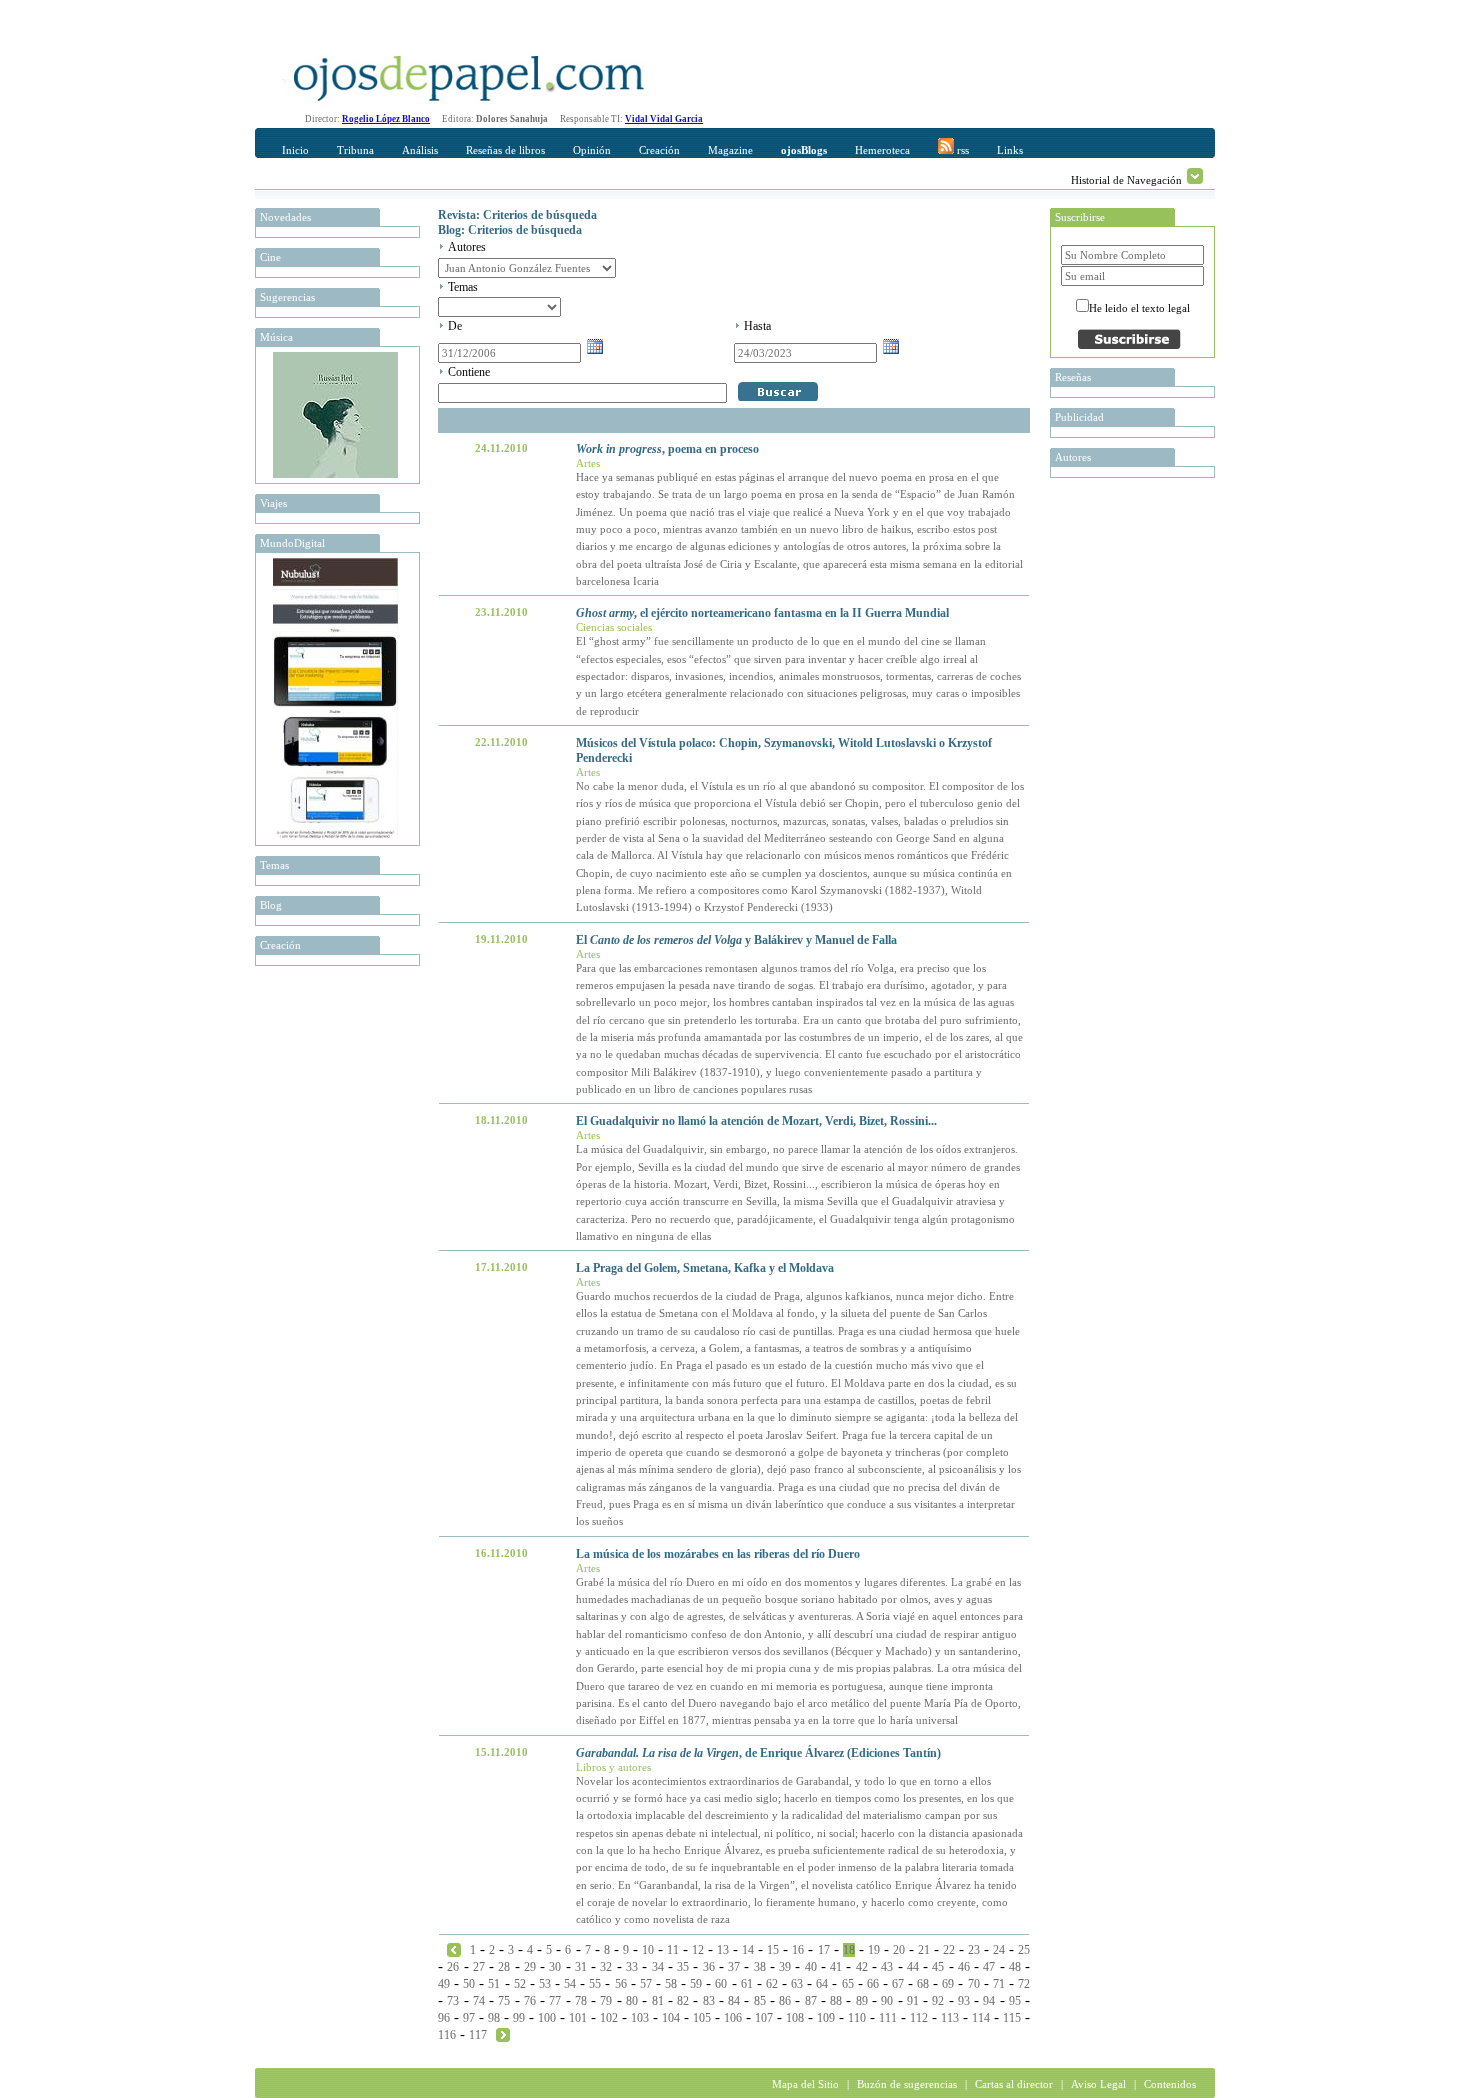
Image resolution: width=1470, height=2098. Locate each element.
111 (888, 2018)
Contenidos (1170, 2084)
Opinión (592, 150)
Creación (659, 150)
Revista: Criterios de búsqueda (517, 215)
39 (785, 1967)
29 (530, 1967)
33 (632, 1967)
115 (1012, 2018)
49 (444, 1984)
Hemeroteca (882, 150)
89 (862, 2001)
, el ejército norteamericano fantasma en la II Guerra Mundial (762, 613)
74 (479, 2001)
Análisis (420, 150)
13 (723, 1950)
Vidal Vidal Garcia (664, 119)
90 (887, 2001)
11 (673, 1950)
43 (887, 1967)
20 (899, 1950)
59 (696, 1984)
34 (658, 1967)
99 (519, 2018)
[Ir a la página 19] (503, 2034)
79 (606, 2001)
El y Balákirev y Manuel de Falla (736, 940)
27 (479, 1967)
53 (545, 1984)
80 (632, 2001)
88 (836, 2001)
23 (974, 1950)
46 (964, 1967)
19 (874, 1950)
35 (683, 1967)
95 (1015, 2001)
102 (609, 2018)
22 (949, 1950)
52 (520, 1984)
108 (795, 2018)
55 (595, 1984)
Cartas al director (1014, 2084)
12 (698, 1950)
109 (826, 2018)
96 (444, 2018)
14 (748, 1950)
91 (913, 2001)
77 (555, 2001)
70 (974, 1984)
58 (671, 1984)
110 (857, 2018)
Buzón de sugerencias (907, 2084)
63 (797, 1984)
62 (772, 1984)
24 (999, 1950)
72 (1024, 1984)
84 (734, 2001)
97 (469, 2018)
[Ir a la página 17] (454, 1949)
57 (646, 1984)
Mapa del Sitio (805, 2084)
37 (734, 1967)
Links (1010, 150)
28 (504, 1967)
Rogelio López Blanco (386, 119)
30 (555, 1967)
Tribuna (355, 150)
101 (578, 2018)
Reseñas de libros (505, 150)
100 (547, 2018)
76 (530, 2001)
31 (581, 1967)
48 (1015, 1967)
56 (621, 1984)
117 (478, 2035)
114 (981, 2018)
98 (494, 2018)
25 (1024, 1950)
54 (570, 1984)
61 (747, 1984)
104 (671, 2018)
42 (862, 1967)
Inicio (295, 150)
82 (683, 2001)
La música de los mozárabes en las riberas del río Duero (718, 1554)
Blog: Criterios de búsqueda (510, 230)
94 (989, 2001)
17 (824, 1950)
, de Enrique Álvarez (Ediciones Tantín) (758, 1753)
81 (658, 2001)
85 (760, 2001)
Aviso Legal (1098, 2084)
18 (849, 1950)
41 (836, 1967)
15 (773, 1950)
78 (581, 2001)
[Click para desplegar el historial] (1195, 176)
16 (798, 1950)
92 (938, 2001)
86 (785, 2001)
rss (961, 150)
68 (923, 1984)
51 (494, 1984)
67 (898, 1984)
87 (811, 2001)
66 (873, 1984)
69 (948, 1984)
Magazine (730, 150)
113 (950, 2018)
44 (913, 1967)
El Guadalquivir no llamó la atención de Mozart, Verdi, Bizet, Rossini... (756, 1121)
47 (989, 1967)
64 (822, 1984)
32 (606, 1967)
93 (964, 2001)
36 (709, 1967)
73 (453, 2001)
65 (848, 1984)
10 (648, 1950)
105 (702, 2018)
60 (721, 1984)
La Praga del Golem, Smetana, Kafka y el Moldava (705, 1268)
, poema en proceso (667, 449)
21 (924, 1950)
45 (938, 1967)
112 (919, 2018)
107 (764, 2018)
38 (760, 1967)
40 (811, 1967)
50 (469, 1984)
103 (640, 2018)
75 (504, 2001)
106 (733, 2018)
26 (453, 1967)
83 (709, 2001)
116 (447, 2035)
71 (999, 1984)
